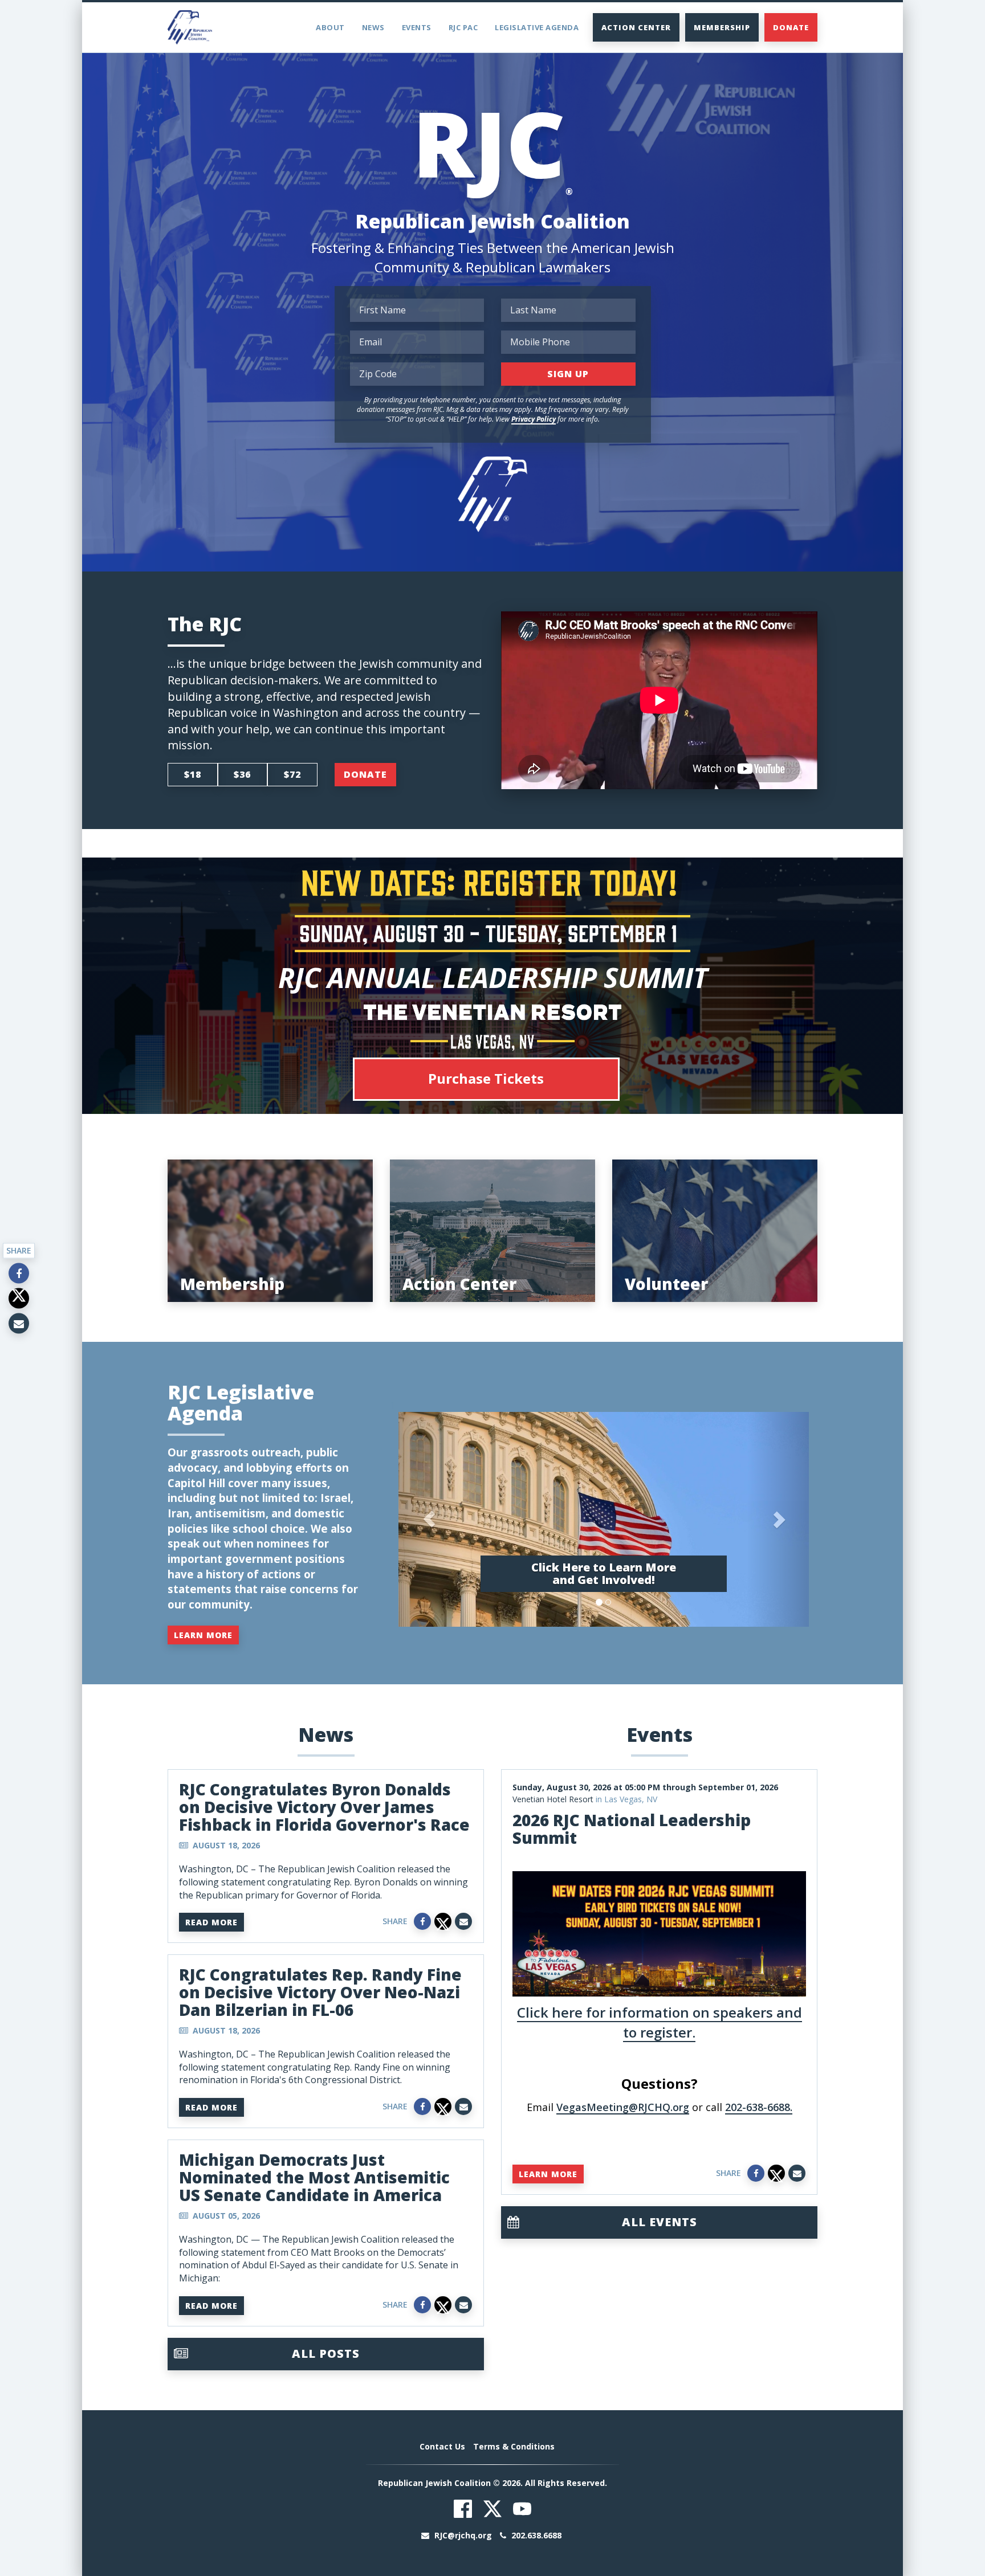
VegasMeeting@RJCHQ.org (623, 2107)
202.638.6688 (535, 2535)
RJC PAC (463, 27)
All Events (660, 2222)
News (373, 27)
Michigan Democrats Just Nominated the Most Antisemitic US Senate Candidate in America (314, 2177)
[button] (429, 1519)
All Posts (326, 2353)
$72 (292, 774)
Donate (791, 27)
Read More (211, 1922)
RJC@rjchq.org (463, 2535)
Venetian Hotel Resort (553, 1799)
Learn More (203, 1635)
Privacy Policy (534, 419)
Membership (722, 27)
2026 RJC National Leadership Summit (632, 1829)
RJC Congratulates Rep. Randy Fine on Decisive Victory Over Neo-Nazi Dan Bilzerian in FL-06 (320, 1992)
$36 (242, 774)
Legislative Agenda (537, 27)
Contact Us (442, 2446)
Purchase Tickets (486, 1078)
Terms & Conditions (514, 2446)
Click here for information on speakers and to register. (660, 2022)
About (330, 27)
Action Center (636, 27)
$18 (193, 774)
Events (417, 27)
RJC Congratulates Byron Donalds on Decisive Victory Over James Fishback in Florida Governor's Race (324, 1807)
